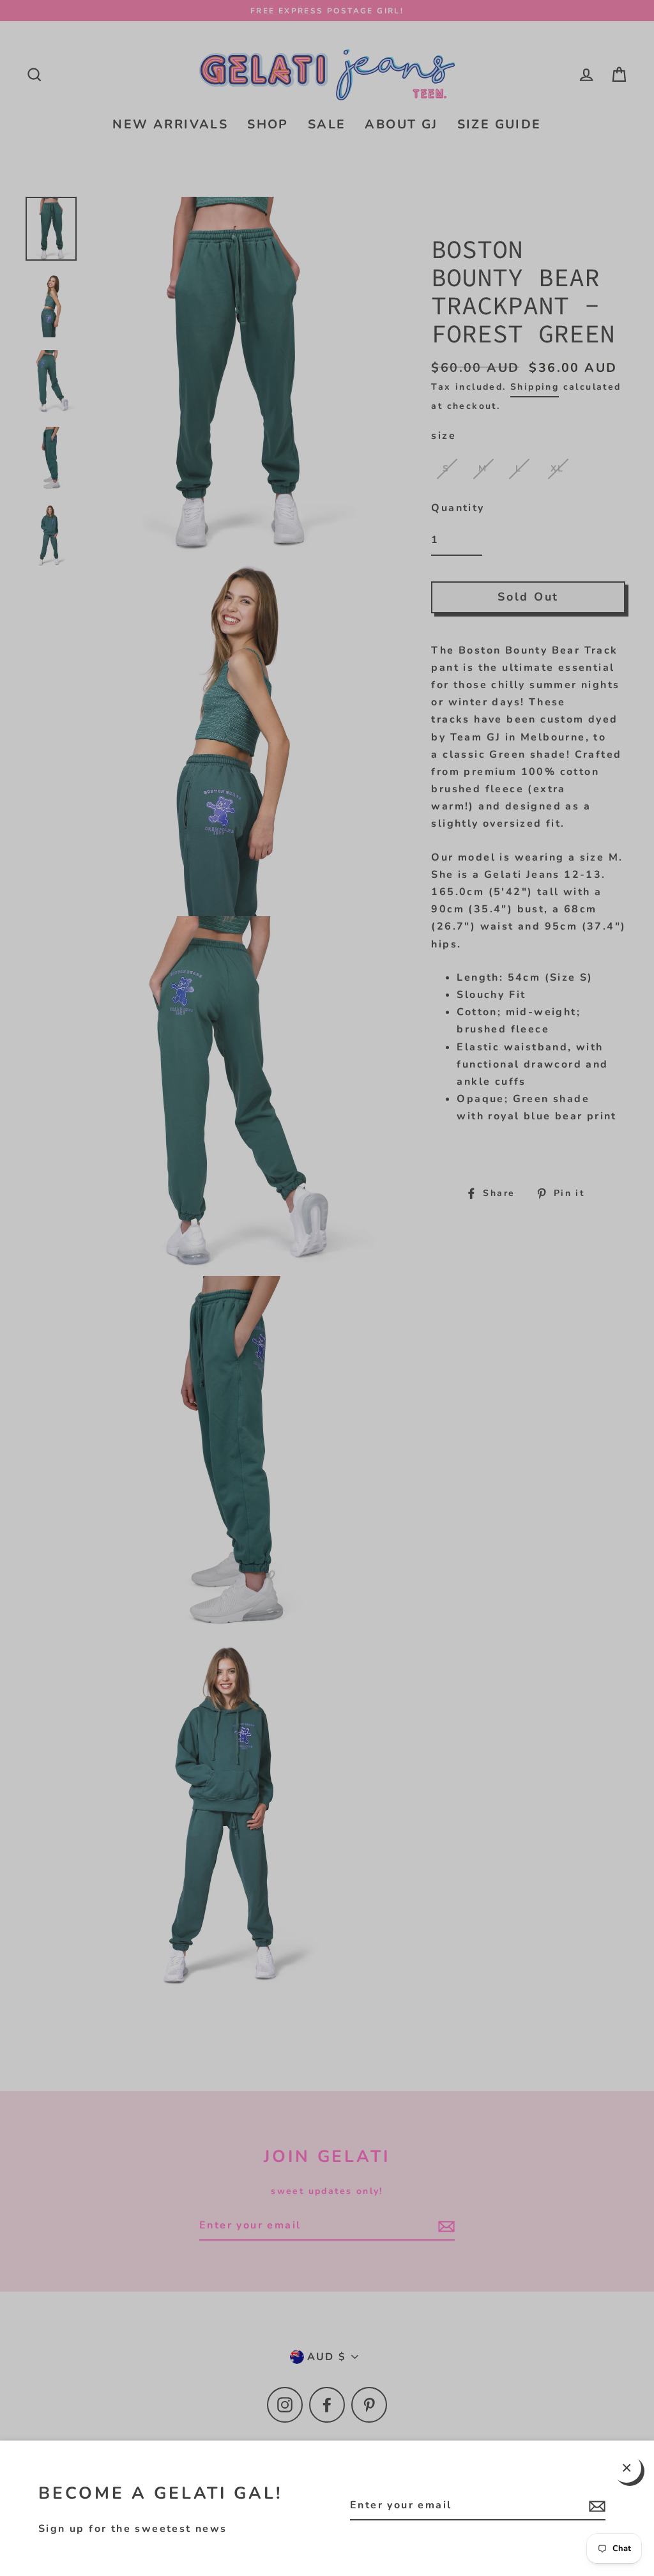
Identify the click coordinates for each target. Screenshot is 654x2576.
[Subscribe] (595, 2506)
